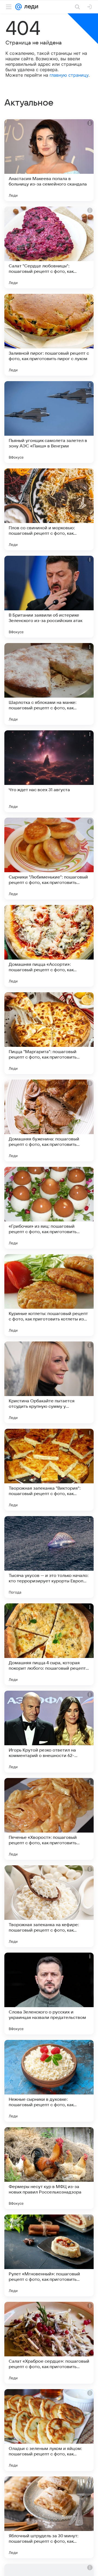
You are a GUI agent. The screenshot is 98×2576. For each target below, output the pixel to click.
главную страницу (69, 75)
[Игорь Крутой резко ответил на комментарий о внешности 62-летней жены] (49, 1732)
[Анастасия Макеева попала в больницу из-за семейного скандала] (49, 160)
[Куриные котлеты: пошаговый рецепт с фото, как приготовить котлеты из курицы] (49, 1295)
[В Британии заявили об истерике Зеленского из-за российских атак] (49, 597)
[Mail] (19, 7)
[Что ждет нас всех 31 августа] (49, 771)
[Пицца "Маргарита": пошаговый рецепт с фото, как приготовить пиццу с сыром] (49, 1033)
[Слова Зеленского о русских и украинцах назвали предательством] (49, 1994)
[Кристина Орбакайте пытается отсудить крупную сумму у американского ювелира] (49, 1382)
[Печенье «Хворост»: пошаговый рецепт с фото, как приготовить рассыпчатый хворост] (49, 1819)
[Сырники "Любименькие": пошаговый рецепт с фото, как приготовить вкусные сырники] (49, 859)
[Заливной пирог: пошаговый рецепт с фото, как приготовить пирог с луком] (49, 335)
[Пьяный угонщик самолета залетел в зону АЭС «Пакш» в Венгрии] (49, 422)
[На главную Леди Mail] (30, 7)
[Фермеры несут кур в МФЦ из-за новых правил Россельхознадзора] (49, 2168)
